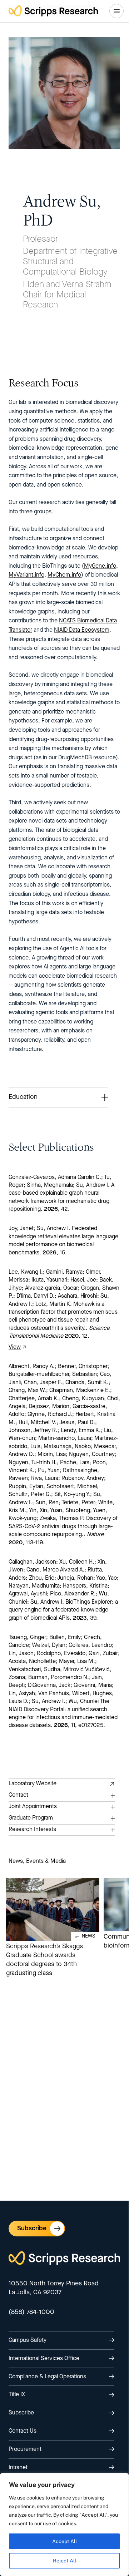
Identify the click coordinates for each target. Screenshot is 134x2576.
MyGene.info (100, 566)
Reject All (64, 2561)
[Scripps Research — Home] (53, 11)
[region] (64, 2525)
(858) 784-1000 (31, 2312)
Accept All (64, 2541)
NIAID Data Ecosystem (82, 630)
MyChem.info (64, 575)
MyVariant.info (26, 575)
